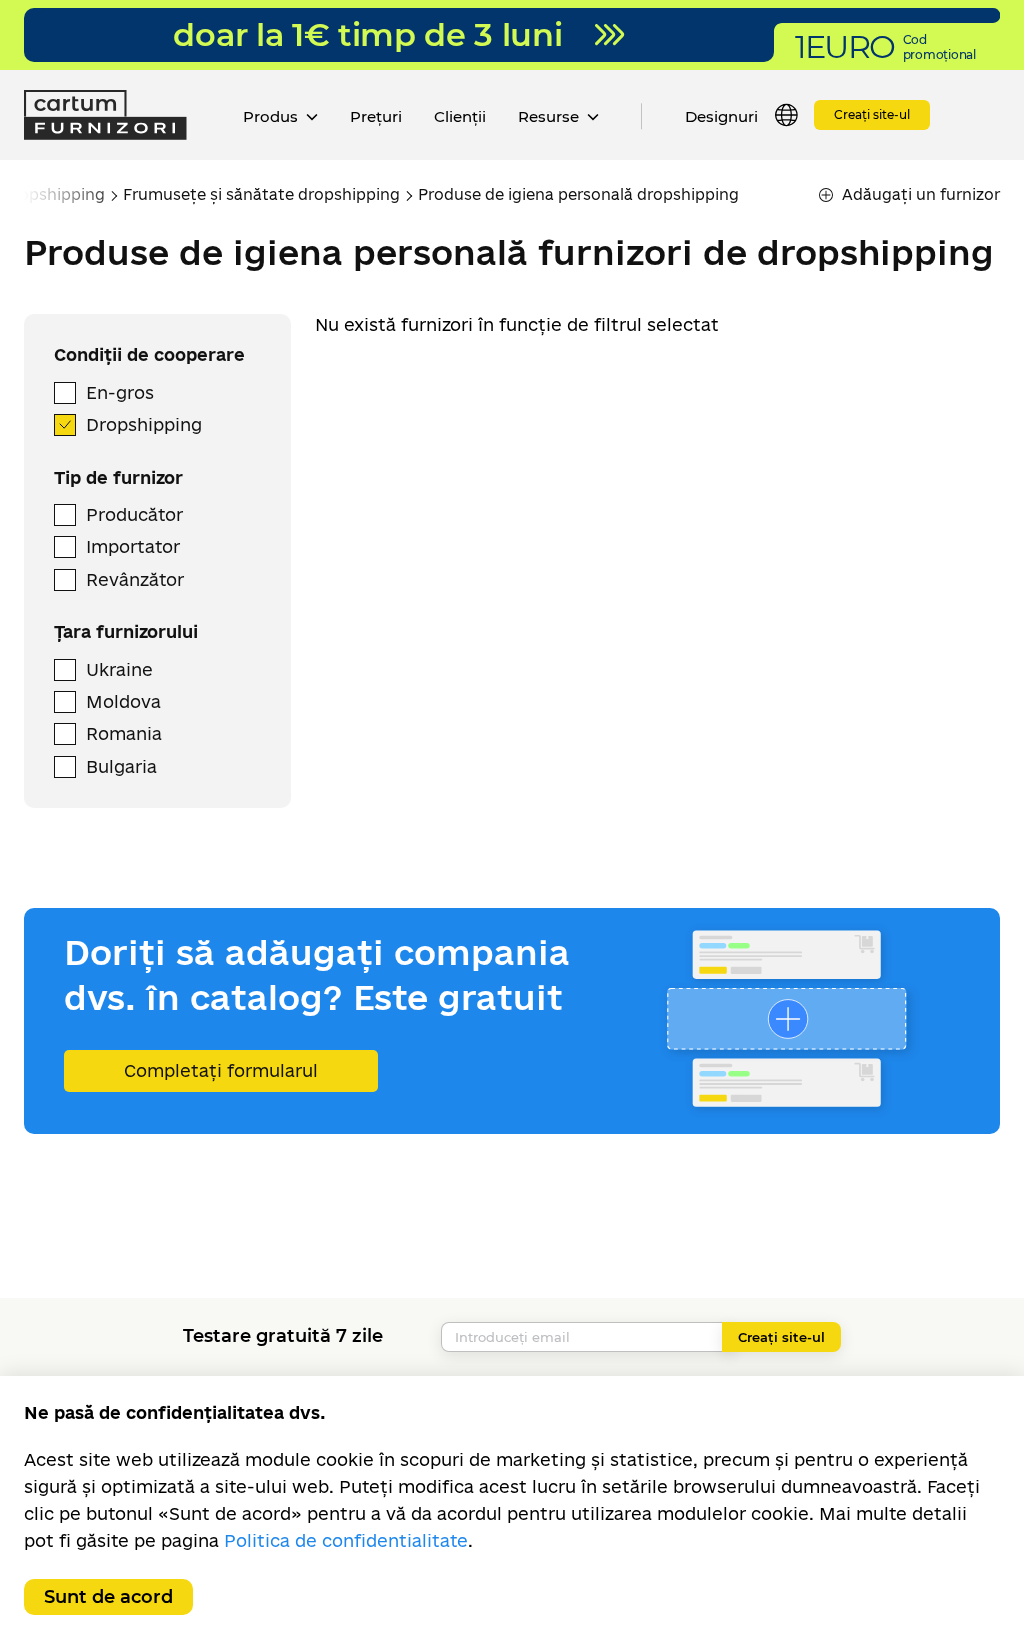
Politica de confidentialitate (346, 1540)
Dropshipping (144, 424)
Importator (133, 546)
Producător (134, 514)
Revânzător (135, 579)
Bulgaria (121, 766)
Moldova (123, 701)
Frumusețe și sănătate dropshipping (261, 194)
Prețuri (376, 116)
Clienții (460, 116)
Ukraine (119, 669)
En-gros (120, 392)
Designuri (721, 116)
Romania (124, 733)
